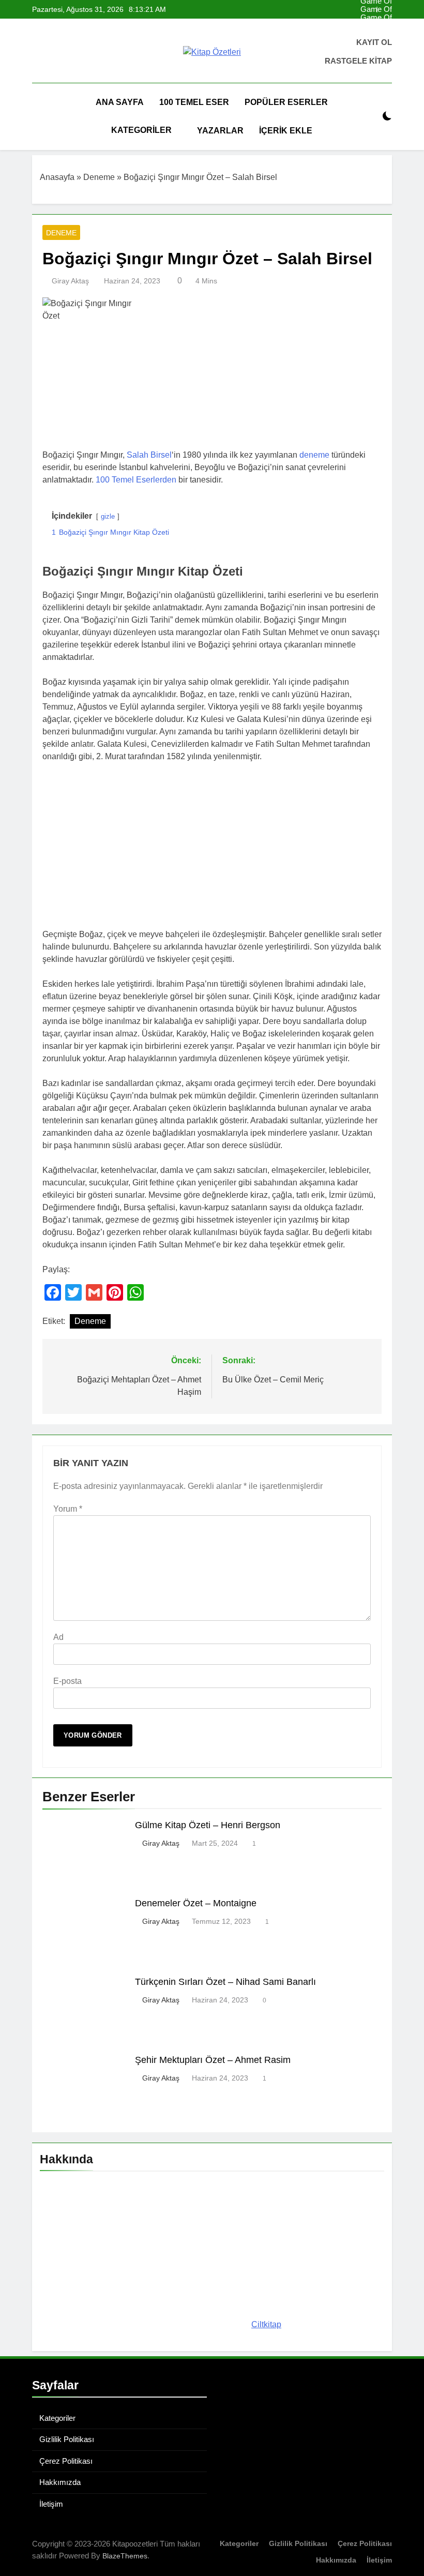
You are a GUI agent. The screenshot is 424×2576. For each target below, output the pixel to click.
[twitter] (63, 52)
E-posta (67, 1681)
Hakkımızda (60, 2482)
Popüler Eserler (286, 102)
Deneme (99, 177)
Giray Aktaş (70, 281)
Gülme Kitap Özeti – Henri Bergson (208, 1825)
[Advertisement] (212, 848)
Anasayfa (57, 177)
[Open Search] (369, 117)
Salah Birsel (149, 455)
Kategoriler (141, 130)
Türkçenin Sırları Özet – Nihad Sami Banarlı (225, 1982)
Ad (58, 1637)
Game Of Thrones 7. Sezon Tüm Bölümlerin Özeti (372, 26)
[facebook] (38, 52)
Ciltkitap (266, 2324)
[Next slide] (384, 10)
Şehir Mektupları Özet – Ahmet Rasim (213, 2060)
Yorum (68, 1509)
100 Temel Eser (194, 102)
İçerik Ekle (286, 131)
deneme (314, 455)
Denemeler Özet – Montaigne (196, 1903)
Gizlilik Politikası (67, 2439)
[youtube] (75, 52)
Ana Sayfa (120, 102)
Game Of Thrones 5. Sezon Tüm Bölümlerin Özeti (372, 9)
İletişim (51, 2504)
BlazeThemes (125, 2556)
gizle (108, 516)
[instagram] (51, 52)
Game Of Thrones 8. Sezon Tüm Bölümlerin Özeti (372, 18)
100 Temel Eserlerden (136, 480)
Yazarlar (220, 131)
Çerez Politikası (66, 2461)
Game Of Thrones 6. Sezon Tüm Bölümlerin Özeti (372, 34)
